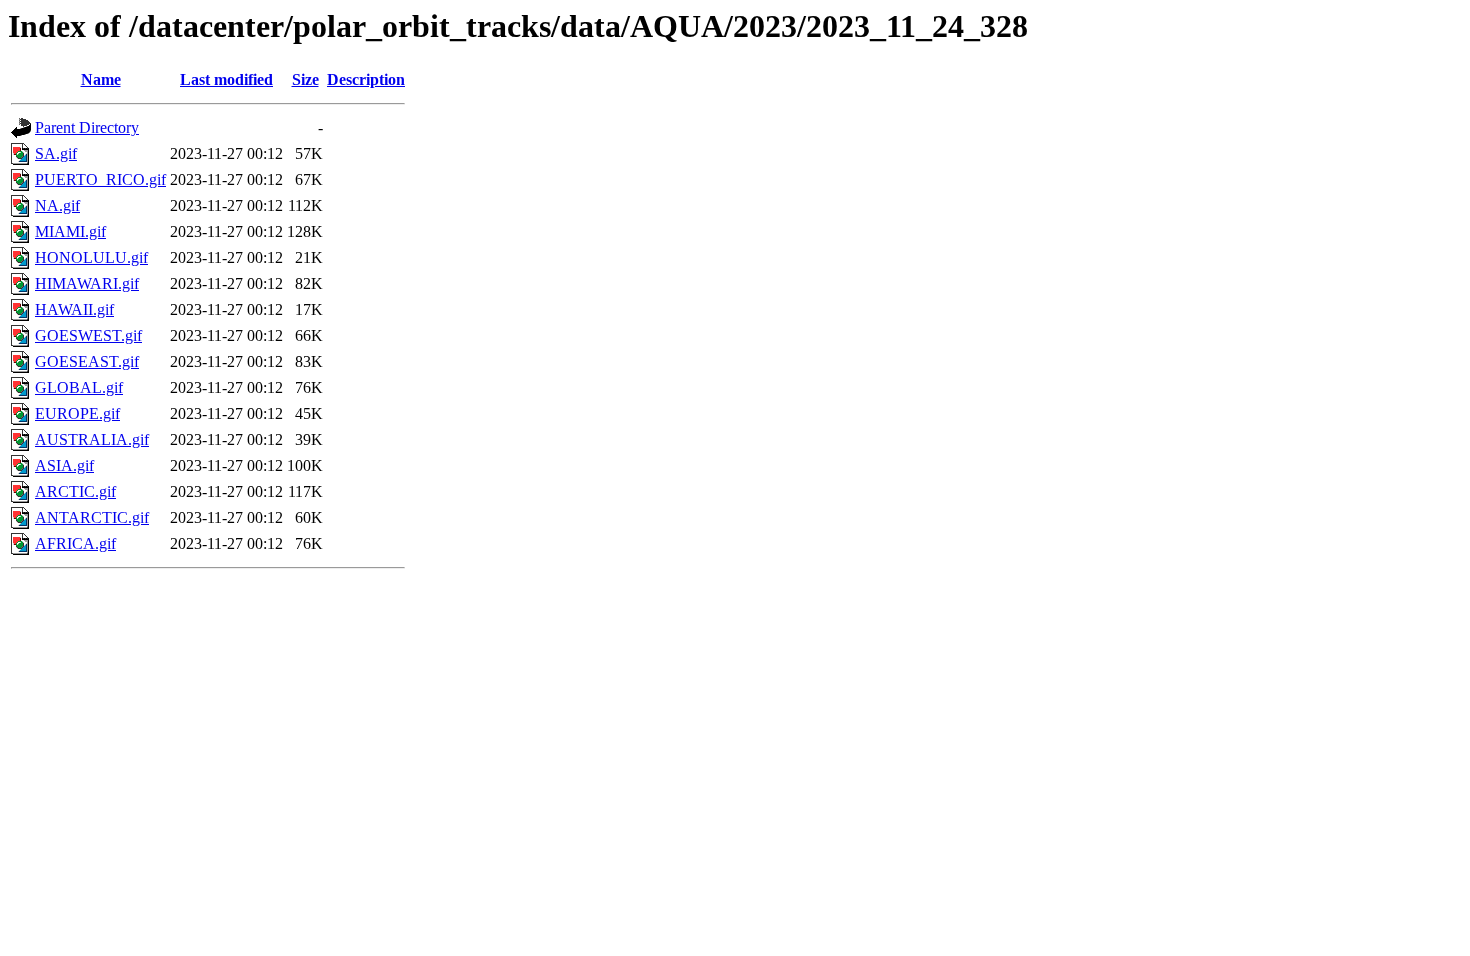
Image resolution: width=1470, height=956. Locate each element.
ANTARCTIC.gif (92, 517)
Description (366, 79)
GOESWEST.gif (88, 335)
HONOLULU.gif (91, 257)
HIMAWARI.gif (87, 283)
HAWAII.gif (74, 309)
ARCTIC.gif (75, 491)
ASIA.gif (64, 465)
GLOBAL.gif (79, 387)
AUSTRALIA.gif (92, 439)
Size (305, 79)
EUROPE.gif (77, 413)
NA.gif (57, 205)
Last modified (226, 79)
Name (101, 79)
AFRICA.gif (75, 543)
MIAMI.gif (70, 231)
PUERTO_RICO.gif (100, 179)
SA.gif (56, 153)
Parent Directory (87, 127)
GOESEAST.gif (87, 361)
